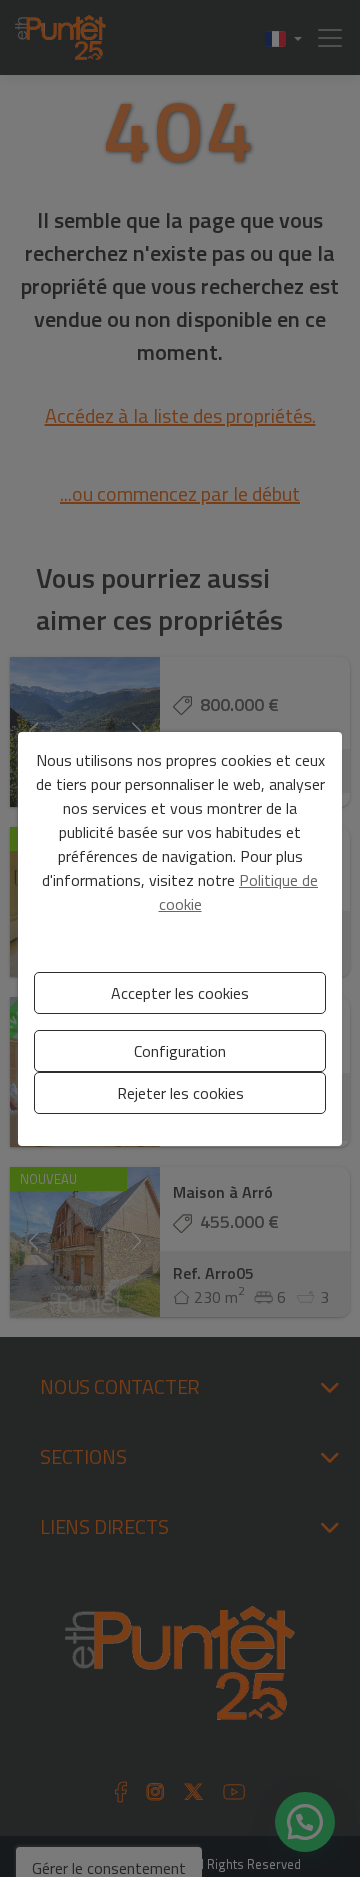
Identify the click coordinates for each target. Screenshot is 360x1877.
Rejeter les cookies (180, 1093)
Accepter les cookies (180, 993)
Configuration (180, 1051)
